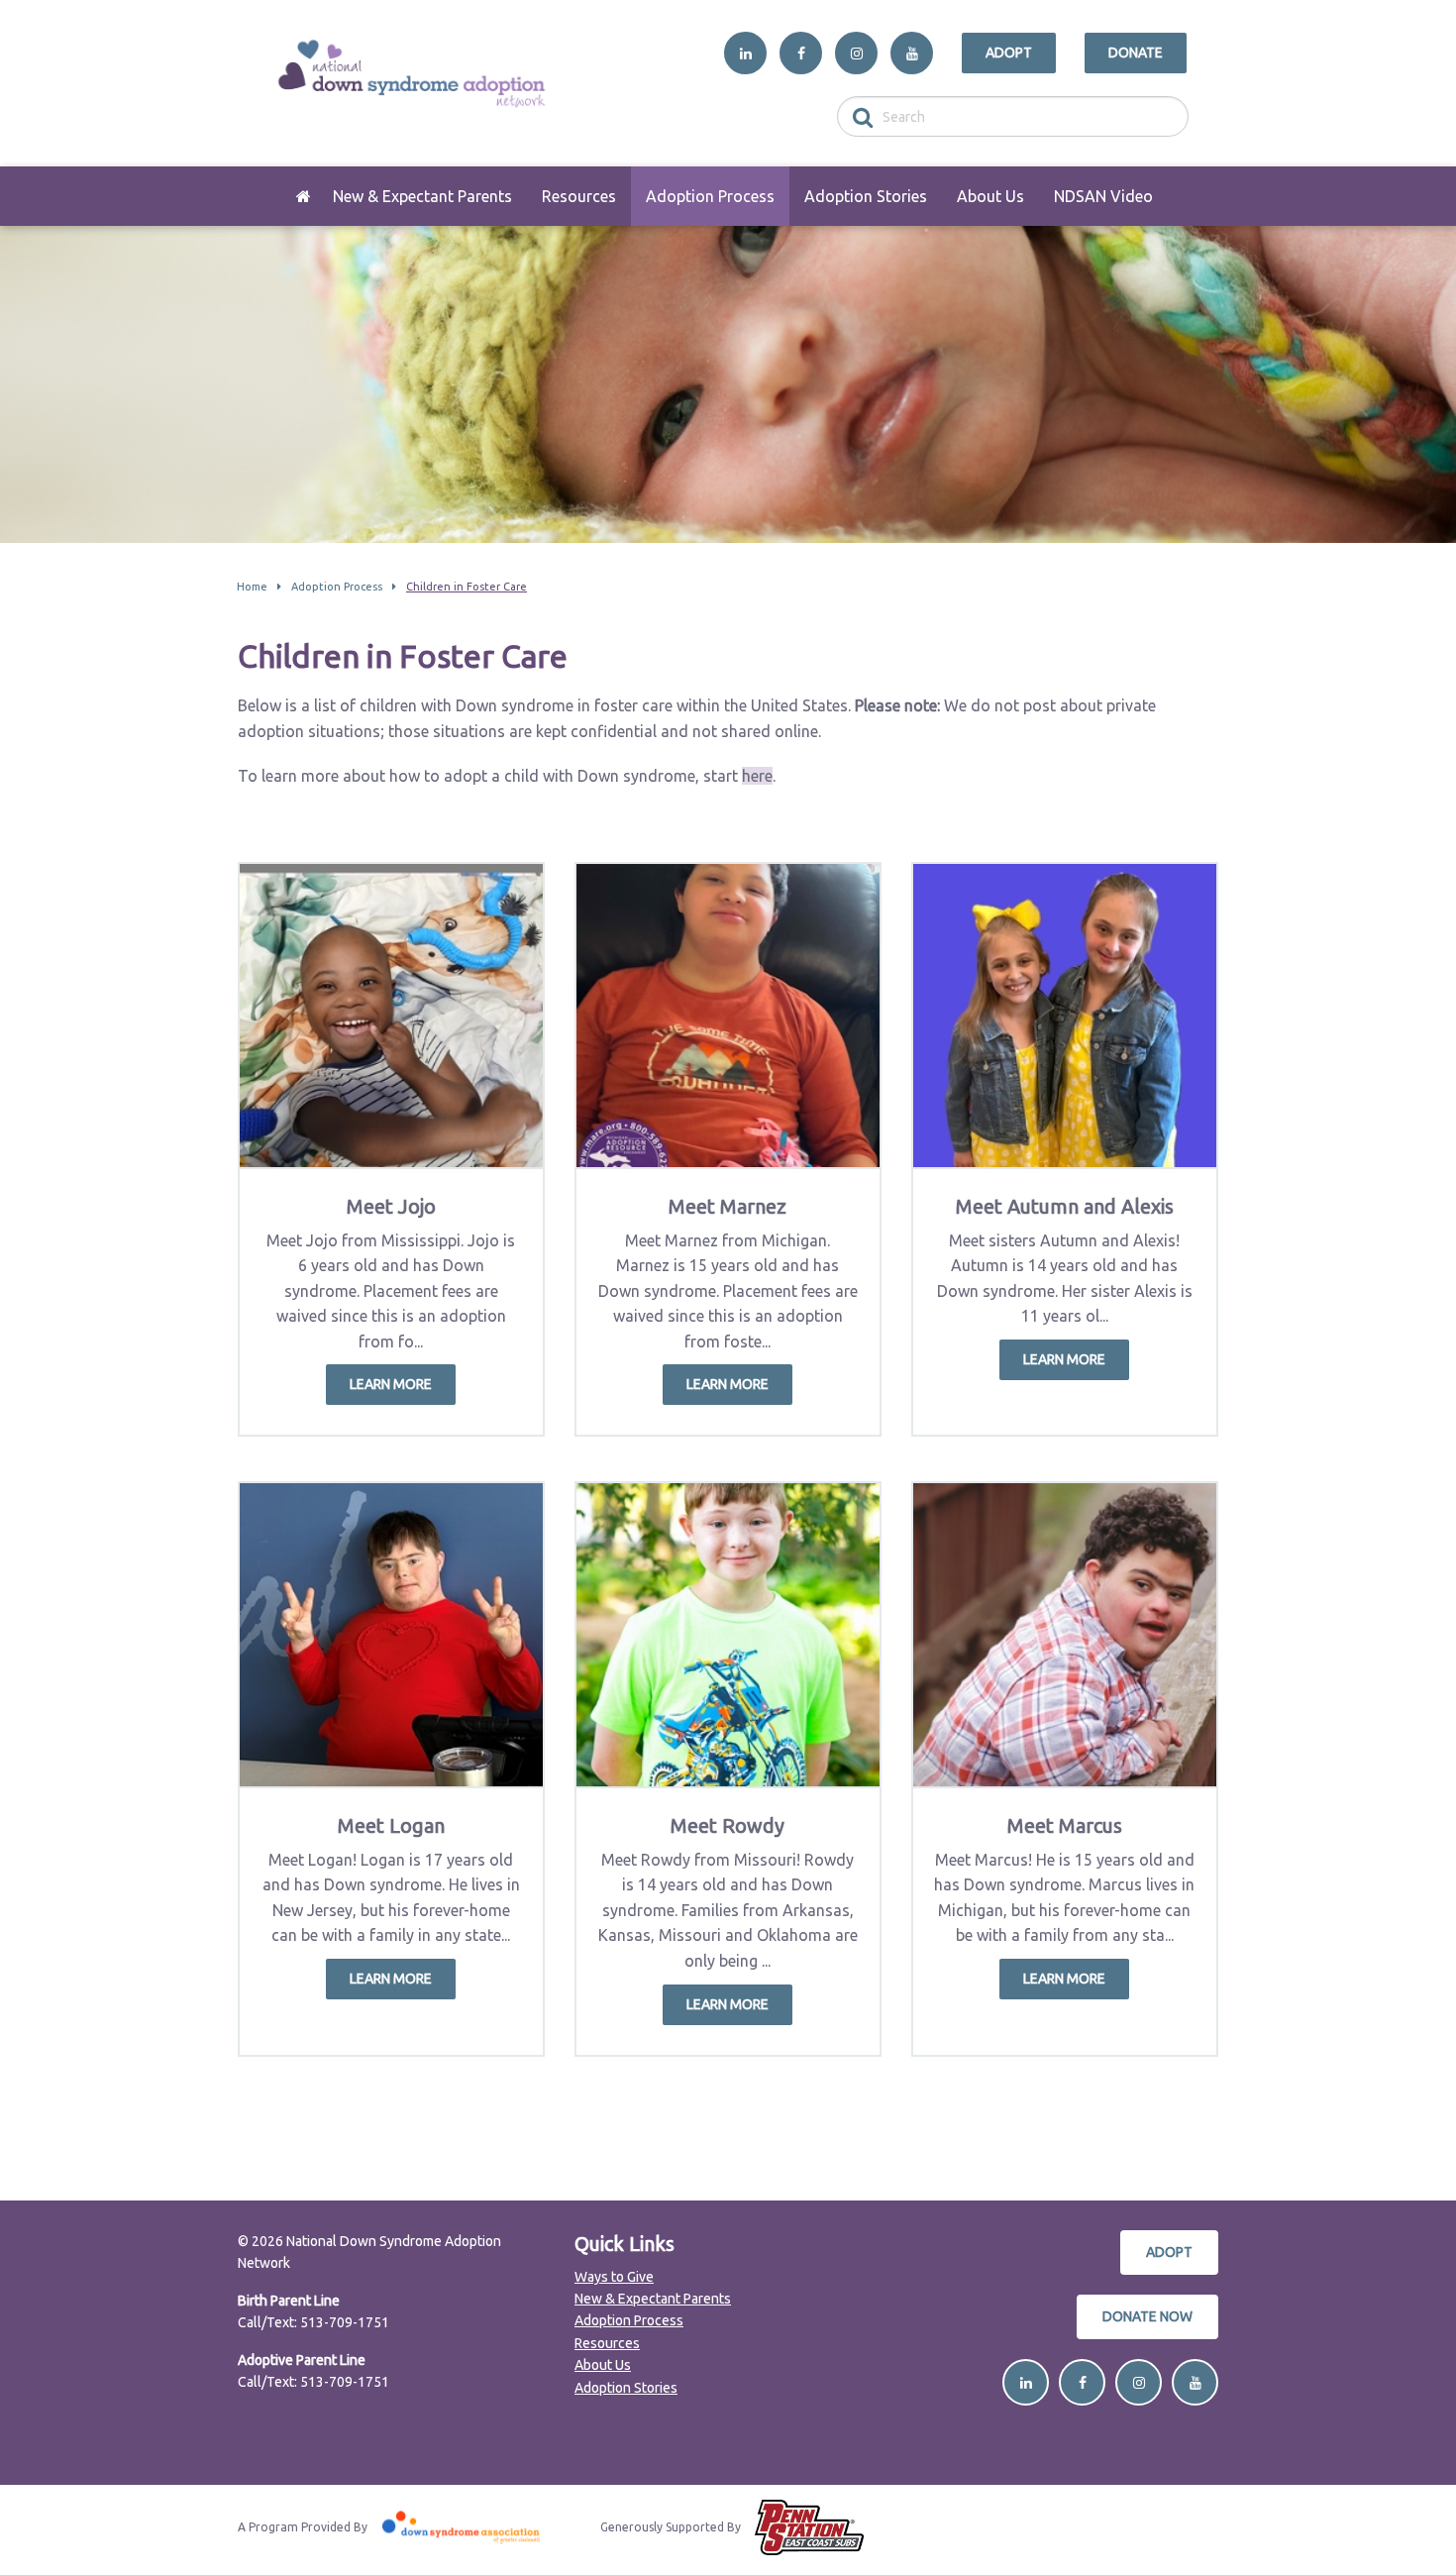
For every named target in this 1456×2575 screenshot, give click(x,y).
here (757, 776)
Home (303, 196)
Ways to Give (614, 2277)
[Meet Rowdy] (728, 1635)
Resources (579, 196)
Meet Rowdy (728, 1825)
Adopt (1009, 53)
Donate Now (1147, 2316)
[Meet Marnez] (728, 1016)
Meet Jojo (391, 1206)
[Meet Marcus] (1065, 1635)
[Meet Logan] (391, 1635)
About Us (990, 196)
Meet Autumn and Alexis (1065, 1206)
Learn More (391, 1384)
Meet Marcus (1065, 1825)
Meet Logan (391, 1825)
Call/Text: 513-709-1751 (313, 2322)
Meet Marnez (728, 1206)
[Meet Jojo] (391, 1016)
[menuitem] (303, 196)
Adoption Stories (866, 196)
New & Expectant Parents (422, 196)
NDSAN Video (1103, 196)
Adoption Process (710, 196)
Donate (1136, 53)
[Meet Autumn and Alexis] (1065, 1016)
